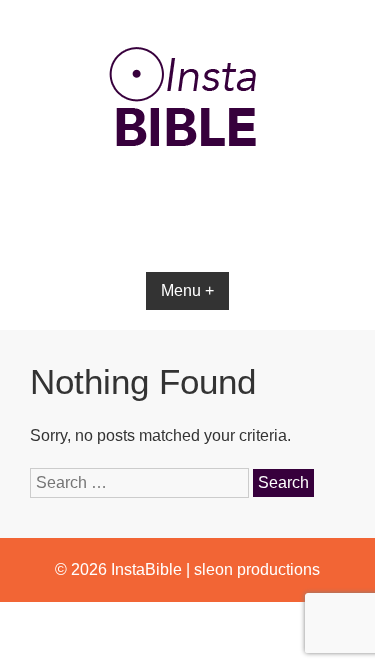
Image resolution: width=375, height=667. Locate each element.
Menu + (187, 290)
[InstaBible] (188, 194)
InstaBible (146, 569)
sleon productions (257, 569)
